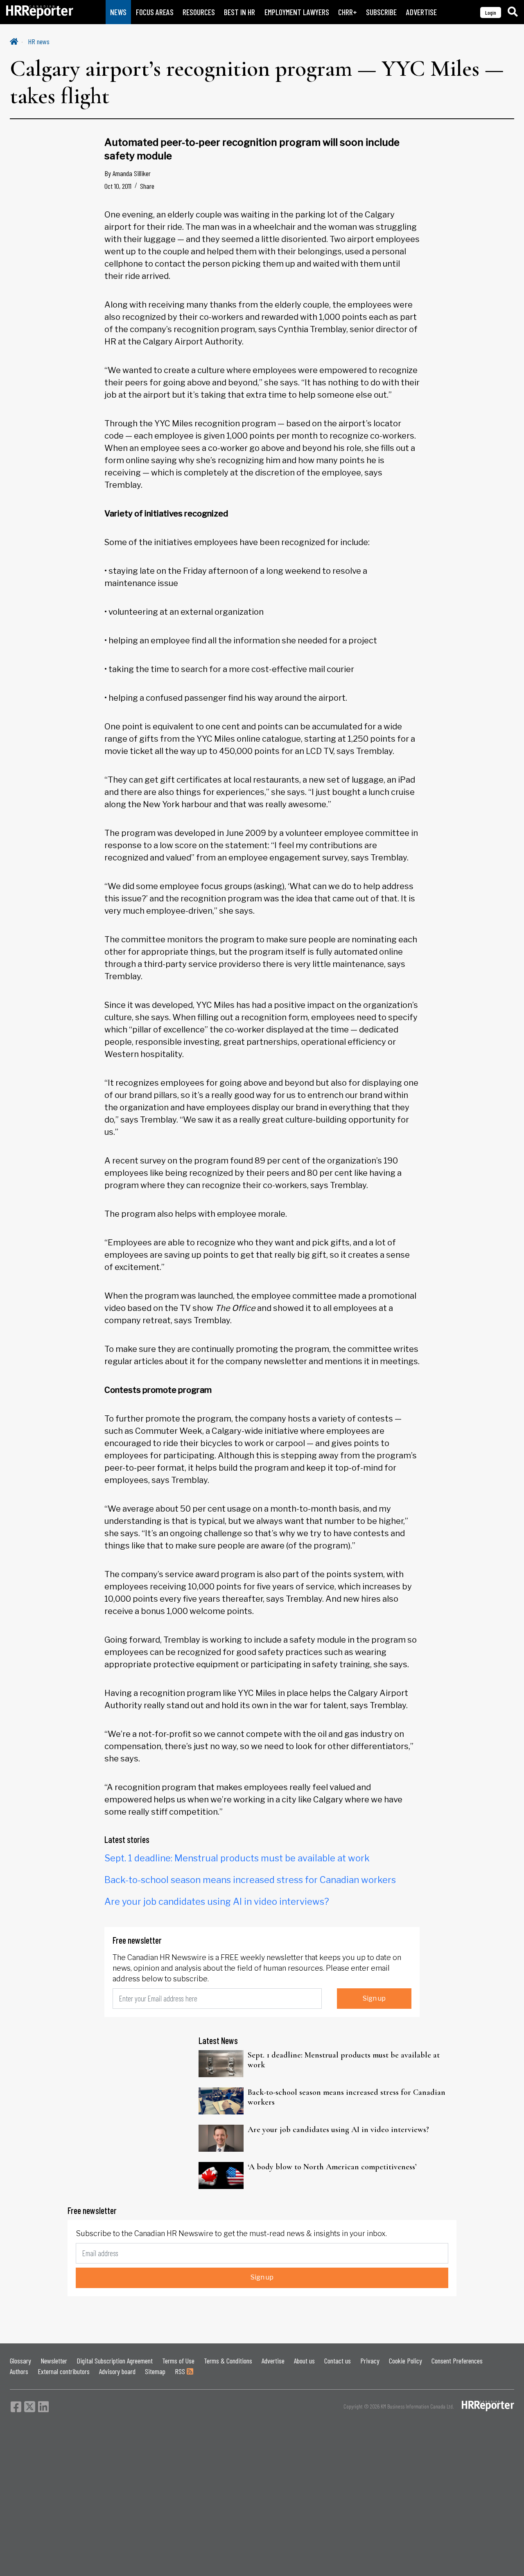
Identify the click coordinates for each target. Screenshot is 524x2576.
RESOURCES (199, 12)
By (128, 173)
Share (147, 186)
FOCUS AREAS (155, 12)
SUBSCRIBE (381, 12)
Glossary (20, 2361)
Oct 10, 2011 (118, 186)
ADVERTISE (421, 12)
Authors (19, 2371)
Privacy (370, 2361)
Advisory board (117, 2371)
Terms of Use (178, 2361)
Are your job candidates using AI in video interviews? (217, 1901)
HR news (39, 41)
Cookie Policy (405, 2361)
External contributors (64, 2371)
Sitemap (155, 2371)
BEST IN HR (239, 12)
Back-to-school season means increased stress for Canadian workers (250, 1880)
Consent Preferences (457, 2361)
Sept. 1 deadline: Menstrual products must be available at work (237, 1858)
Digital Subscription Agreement (115, 2361)
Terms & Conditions (228, 2361)
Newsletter (54, 2361)
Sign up (374, 1998)
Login (491, 12)
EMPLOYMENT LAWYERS (297, 12)
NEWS (118, 12)
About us (304, 2361)
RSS (181, 2371)
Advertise (273, 2361)
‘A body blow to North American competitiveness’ (332, 2167)
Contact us (338, 2361)
